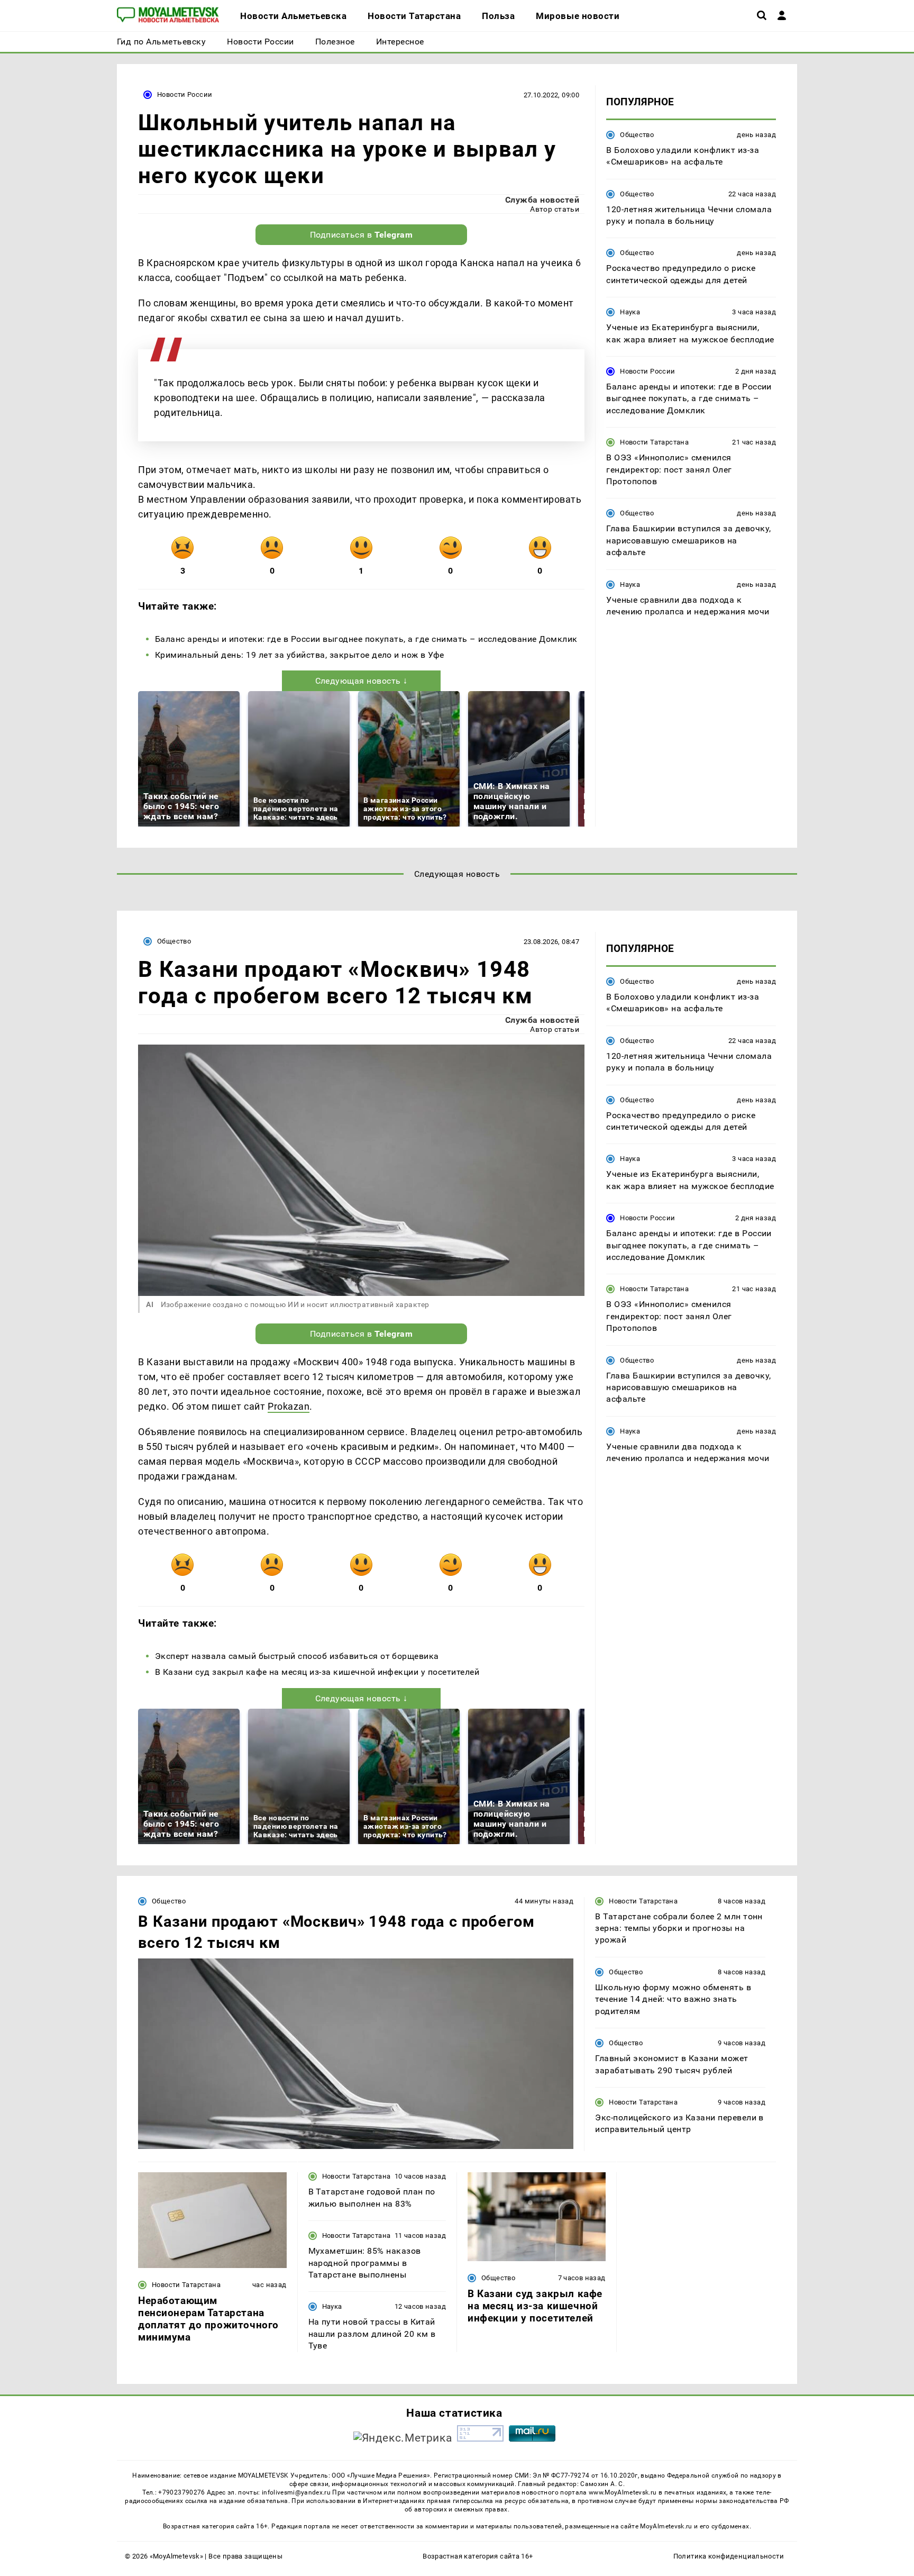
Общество (637, 135)
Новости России (185, 94)
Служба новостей (542, 200)
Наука (630, 312)
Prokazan (289, 1406)
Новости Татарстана (654, 443)
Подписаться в (362, 235)
